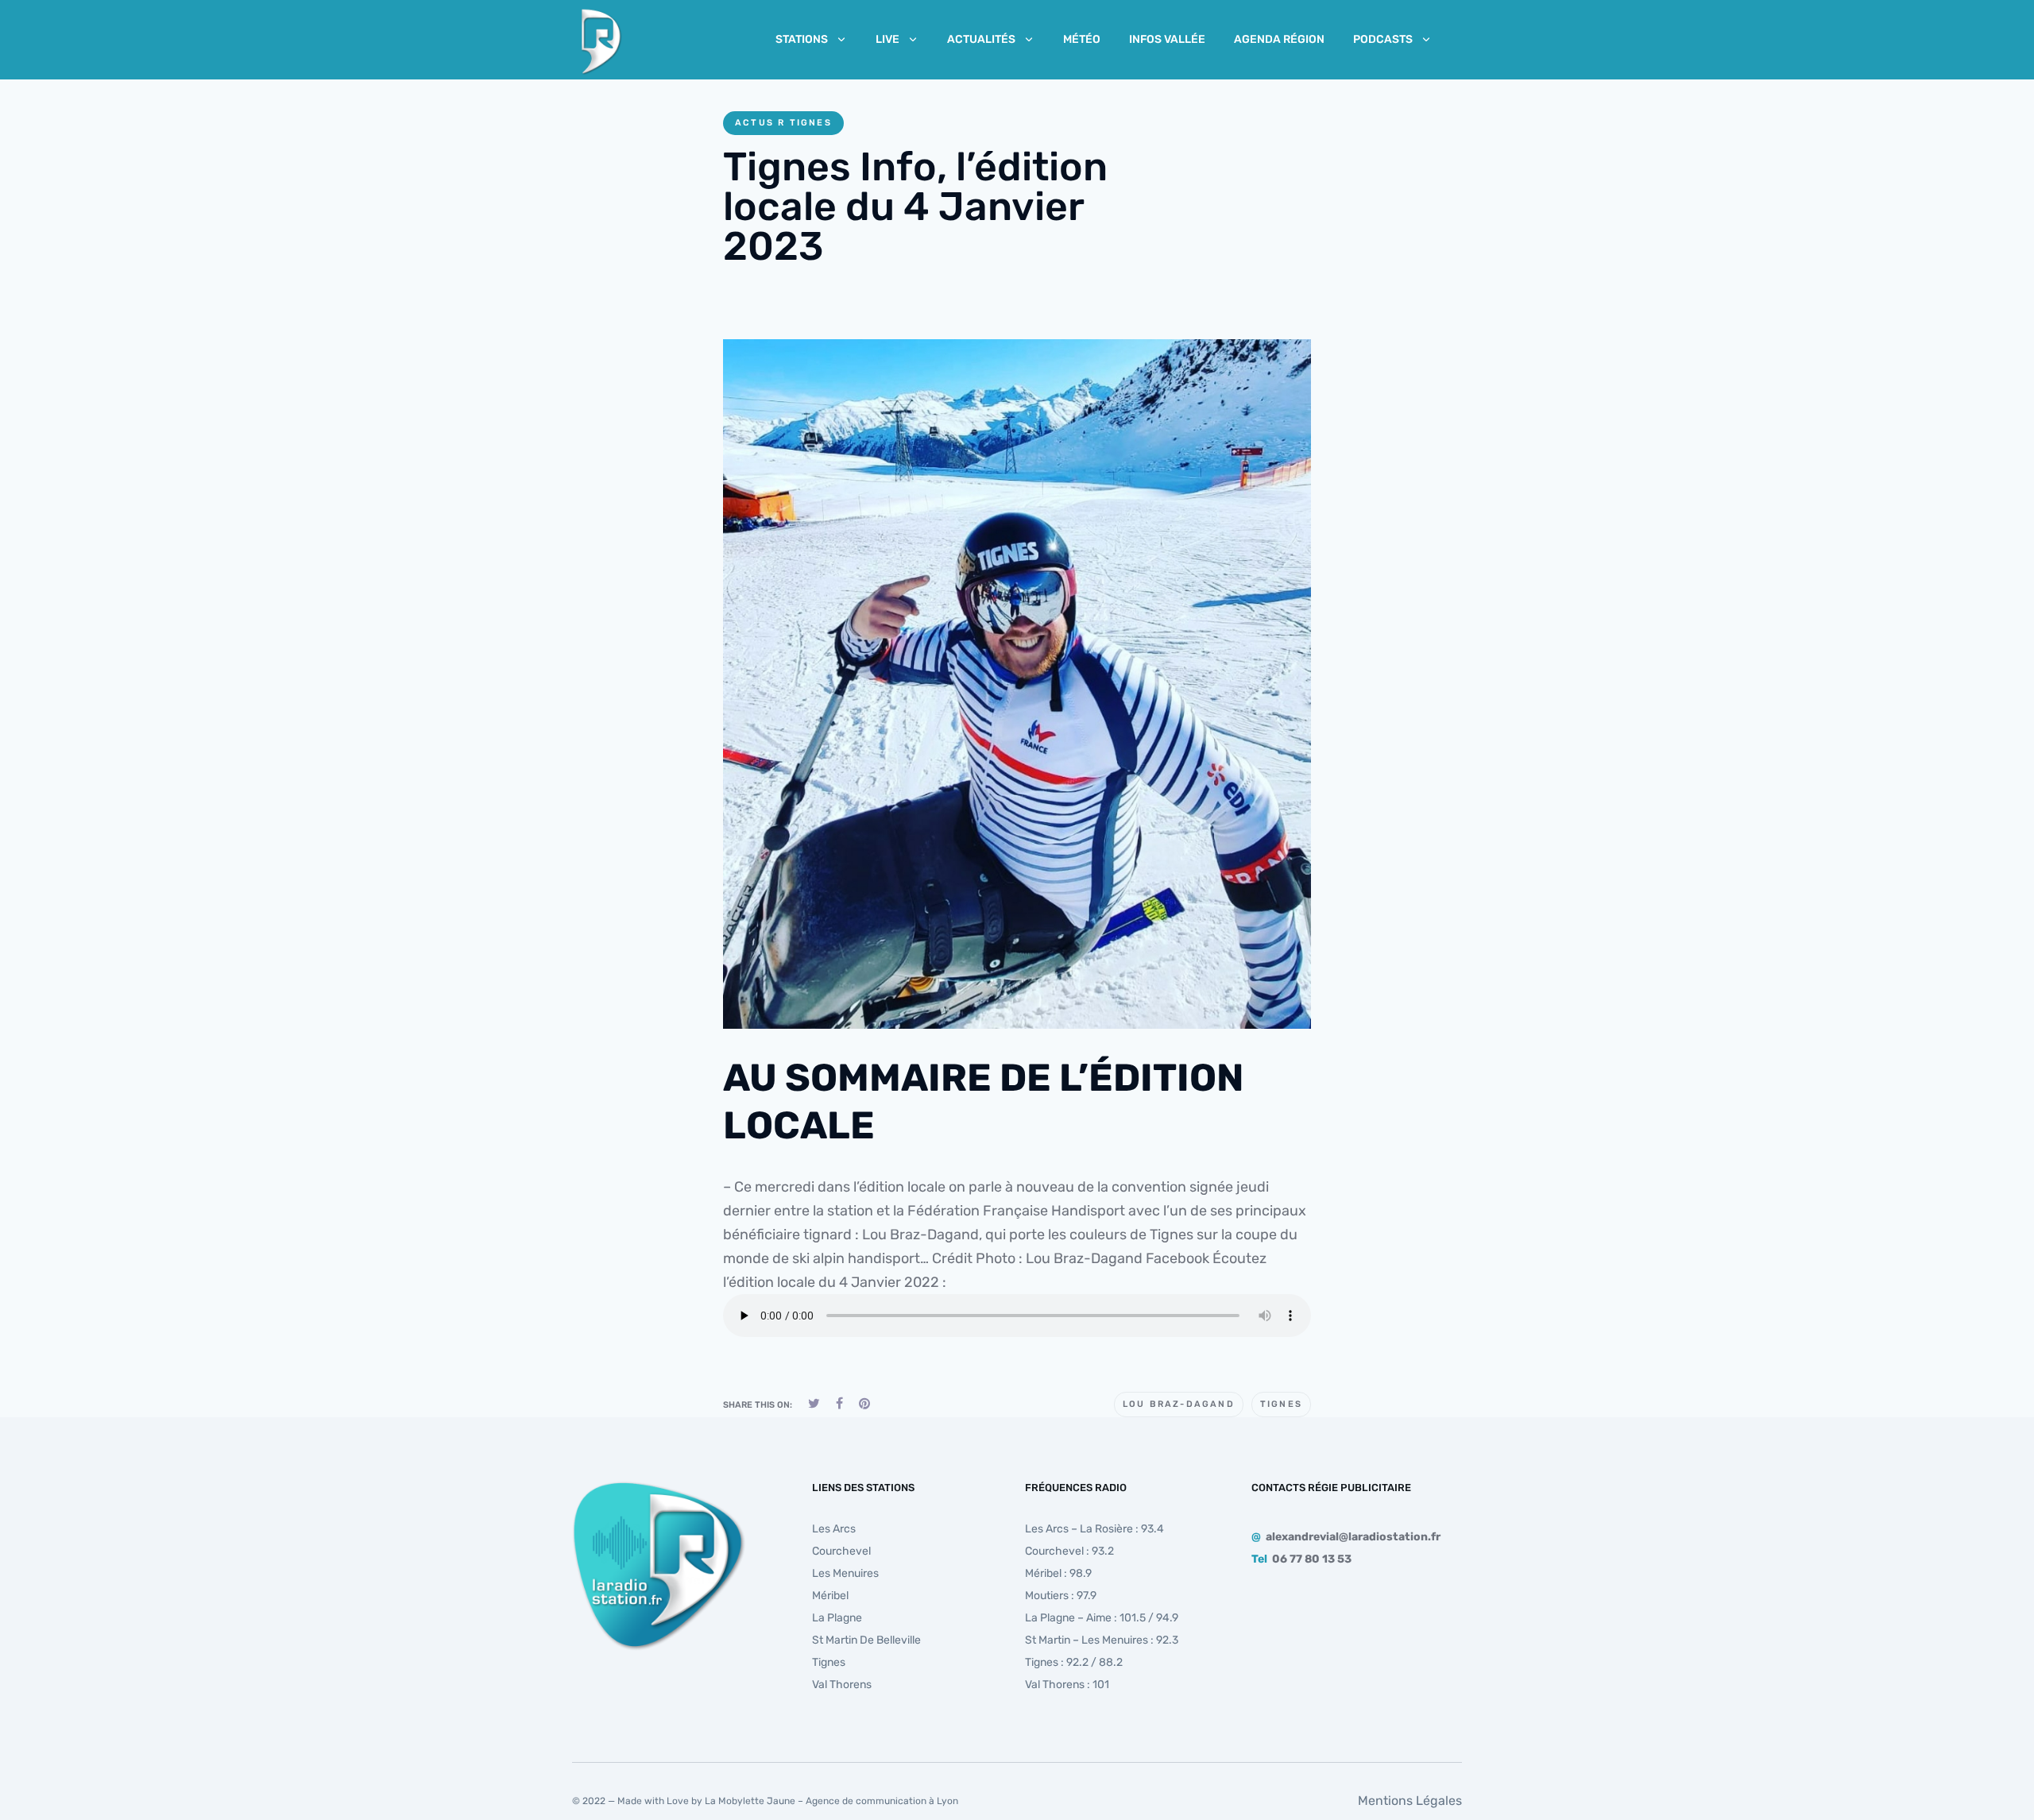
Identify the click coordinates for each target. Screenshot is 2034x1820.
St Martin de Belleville (866, 1640)
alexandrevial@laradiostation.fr (1353, 1537)
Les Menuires (845, 1573)
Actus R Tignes (783, 123)
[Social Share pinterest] (864, 1403)
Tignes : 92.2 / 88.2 (1074, 1662)
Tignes (1281, 1404)
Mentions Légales (1410, 1801)
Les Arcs (834, 1529)
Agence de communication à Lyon (882, 1801)
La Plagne (837, 1618)
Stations (802, 39)
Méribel (830, 1596)
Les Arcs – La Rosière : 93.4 (1094, 1529)
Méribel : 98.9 (1058, 1573)
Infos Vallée (1167, 39)
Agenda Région (1279, 39)
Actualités (981, 39)
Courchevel (841, 1551)
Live (887, 39)
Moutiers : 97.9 (1061, 1596)
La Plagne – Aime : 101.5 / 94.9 (1102, 1618)
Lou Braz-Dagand (1179, 1404)
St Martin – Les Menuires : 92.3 (1102, 1640)
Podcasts (1383, 39)
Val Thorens (842, 1685)
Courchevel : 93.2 (1069, 1551)
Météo (1082, 39)
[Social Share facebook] (839, 1403)
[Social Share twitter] (814, 1403)
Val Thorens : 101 (1067, 1685)
